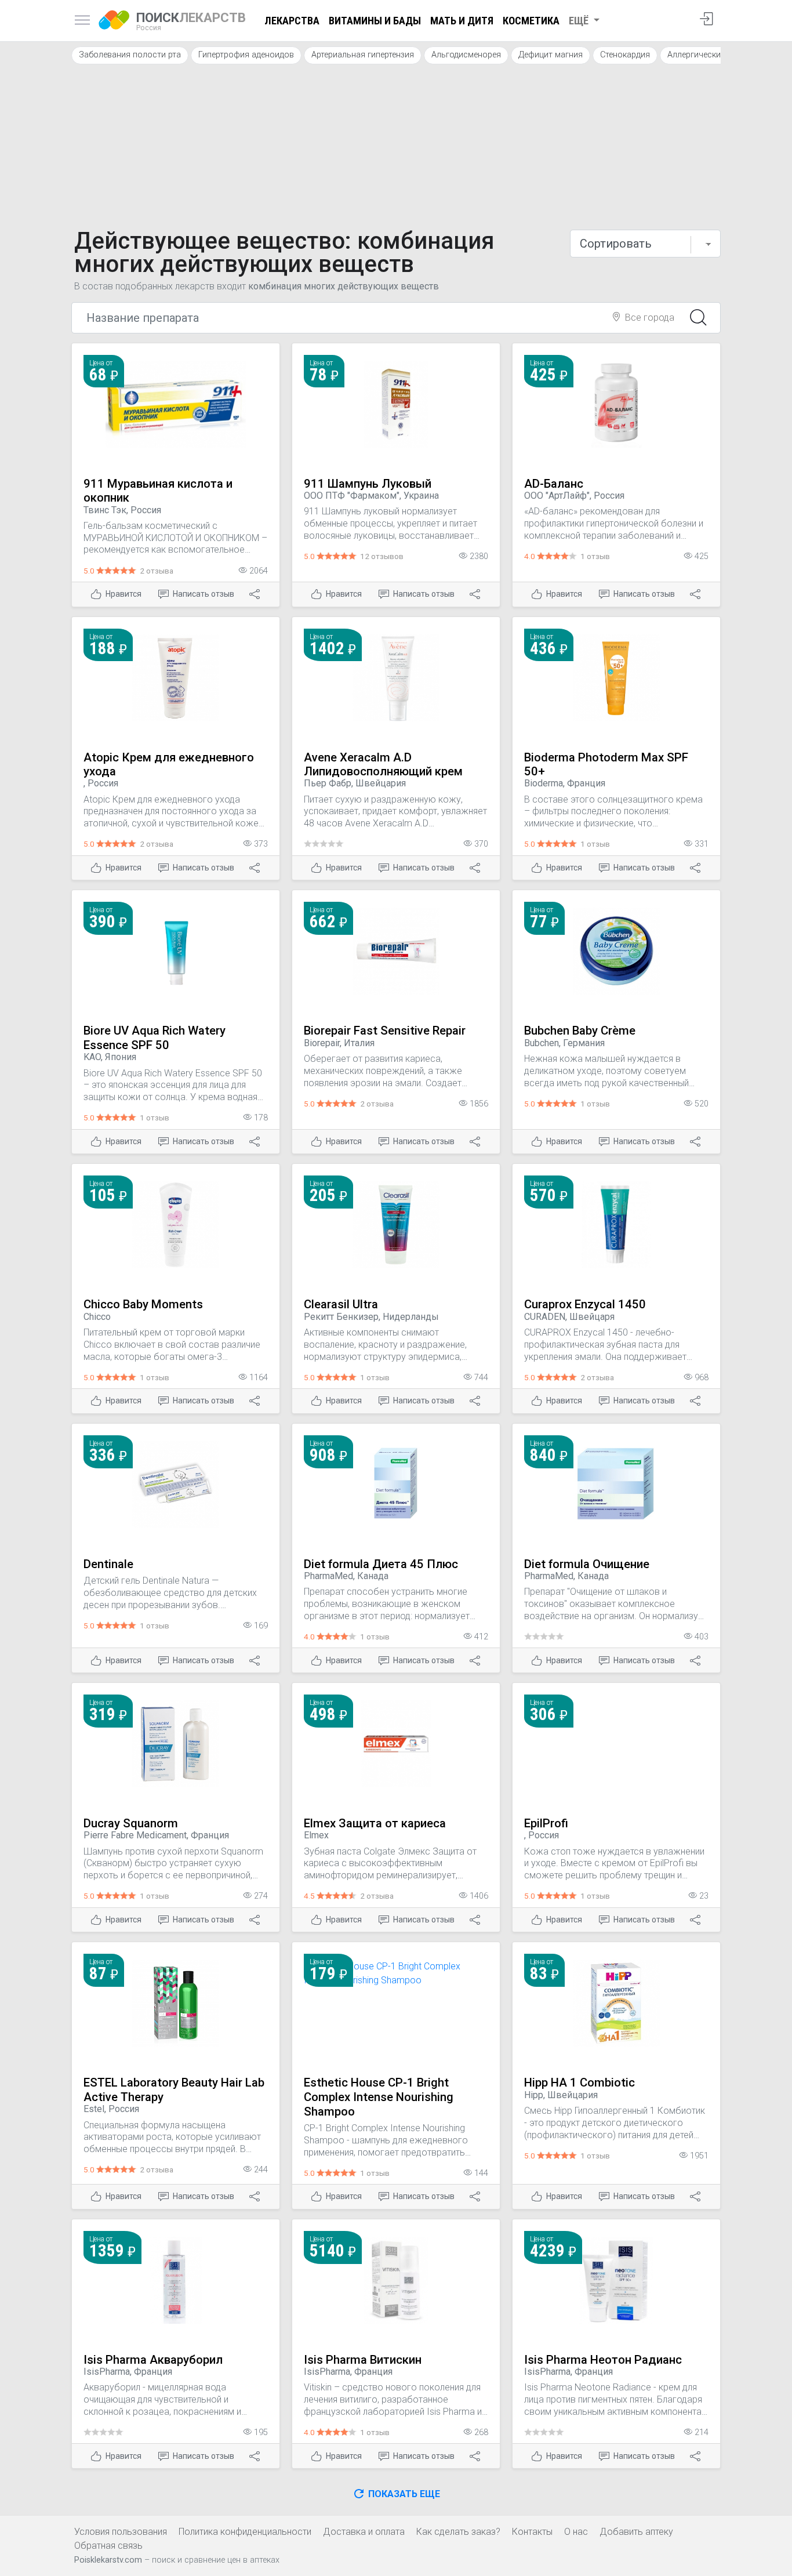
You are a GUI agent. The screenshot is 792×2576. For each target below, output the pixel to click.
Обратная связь (108, 2546)
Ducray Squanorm (131, 1823)
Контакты (532, 2532)
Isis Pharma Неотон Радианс (603, 2360)
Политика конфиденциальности (245, 2532)
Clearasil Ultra (341, 1304)
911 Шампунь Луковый (368, 484)
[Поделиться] (256, 594)
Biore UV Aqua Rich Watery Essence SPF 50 (155, 1038)
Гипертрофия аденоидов (246, 55)
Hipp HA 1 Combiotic (580, 2082)
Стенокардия (625, 55)
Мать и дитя (462, 21)
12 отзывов (382, 556)
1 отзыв (595, 556)
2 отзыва (157, 571)
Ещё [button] (580, 21)
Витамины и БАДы (375, 21)
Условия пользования (121, 2532)
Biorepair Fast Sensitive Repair (385, 1031)
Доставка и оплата (364, 2532)
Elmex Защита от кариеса (375, 1823)
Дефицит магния (551, 55)
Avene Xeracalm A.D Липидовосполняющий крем (383, 765)
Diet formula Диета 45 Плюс (381, 1564)
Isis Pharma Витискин (363, 2360)
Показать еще (403, 2494)
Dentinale (108, 1564)
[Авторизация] (706, 21)
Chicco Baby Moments (143, 1304)
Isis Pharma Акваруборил (153, 2360)
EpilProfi (546, 1823)
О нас (576, 2532)
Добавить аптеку (636, 2532)
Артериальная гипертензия (363, 55)
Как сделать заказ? (458, 2532)
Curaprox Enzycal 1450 (585, 1304)
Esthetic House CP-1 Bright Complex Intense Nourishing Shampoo (379, 2097)
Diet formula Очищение (587, 1564)
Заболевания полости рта (130, 55)
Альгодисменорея (466, 55)
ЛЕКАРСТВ (191, 21)
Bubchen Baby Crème (580, 1031)
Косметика (531, 21)
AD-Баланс (554, 484)
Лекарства (292, 21)
